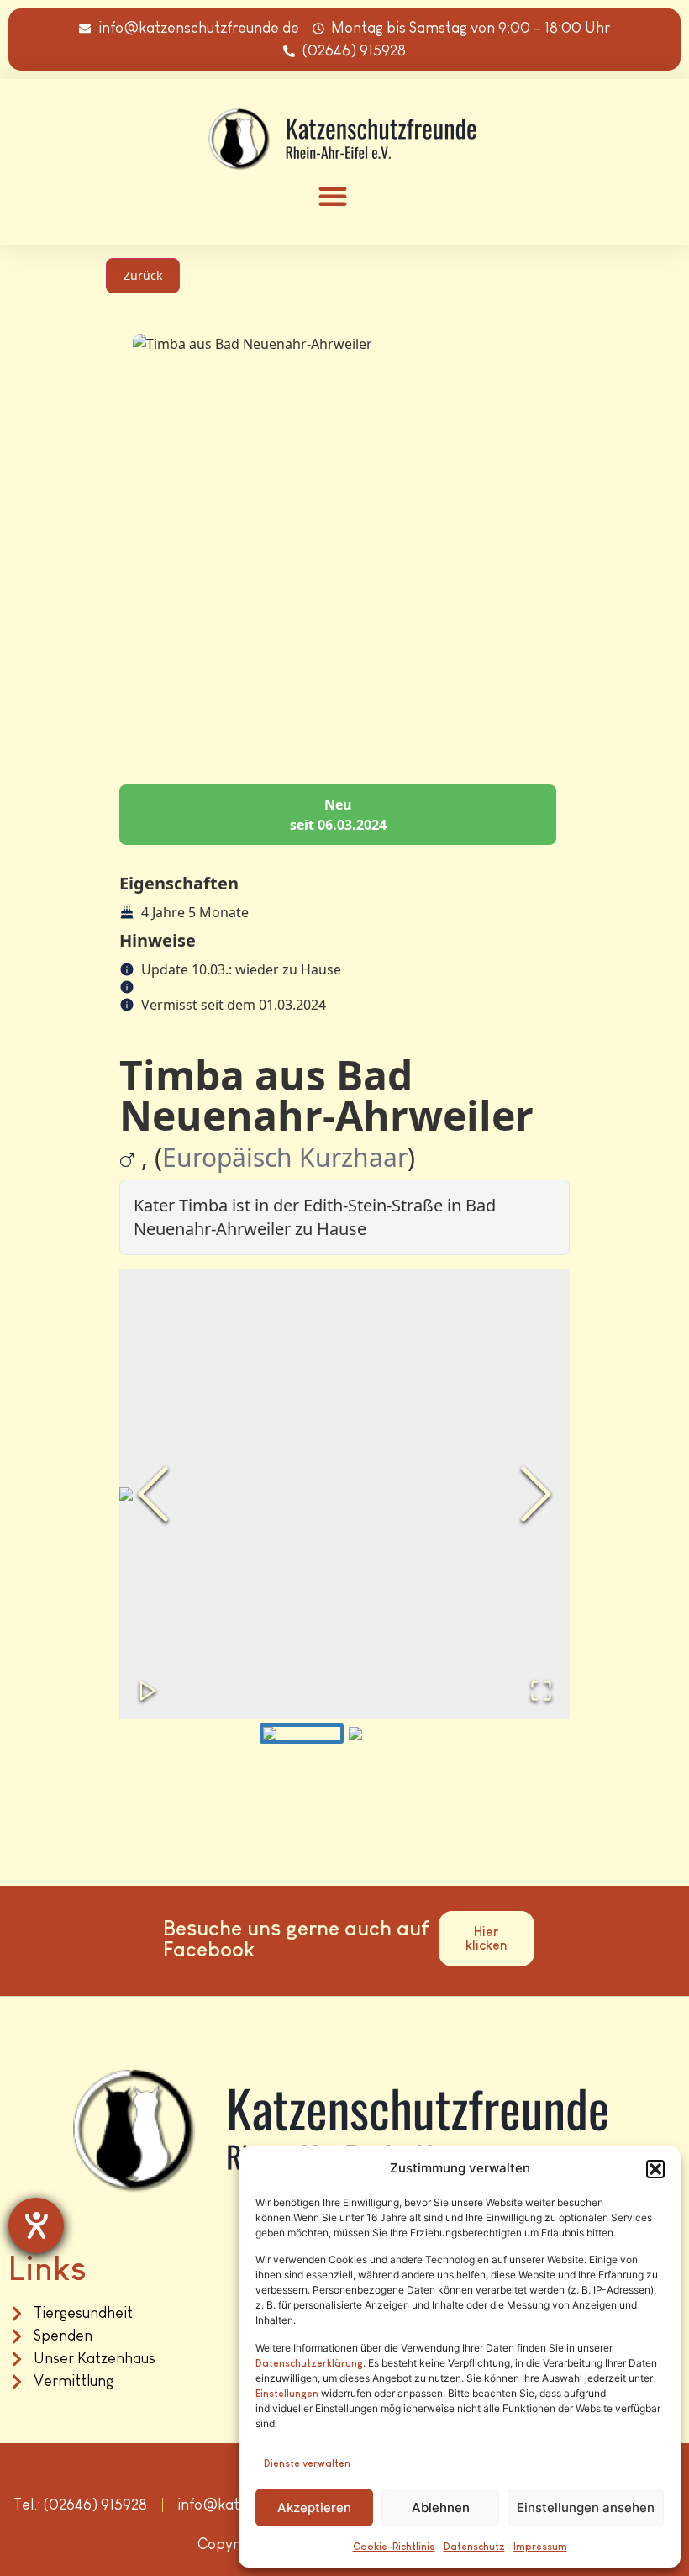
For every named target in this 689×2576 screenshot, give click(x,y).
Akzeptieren (314, 2507)
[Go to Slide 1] (302, 1734)
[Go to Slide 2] (387, 1734)
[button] (655, 2169)
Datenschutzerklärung (309, 2363)
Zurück (143, 275)
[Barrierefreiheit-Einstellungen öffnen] (36, 2225)
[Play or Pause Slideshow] (148, 1691)
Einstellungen (287, 2394)
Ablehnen (441, 2507)
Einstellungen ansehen (586, 2507)
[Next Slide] (536, 1494)
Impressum (540, 2547)
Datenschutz (474, 2547)
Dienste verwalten (307, 2463)
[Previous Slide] (153, 1494)
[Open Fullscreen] (541, 1691)
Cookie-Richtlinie (394, 2547)
